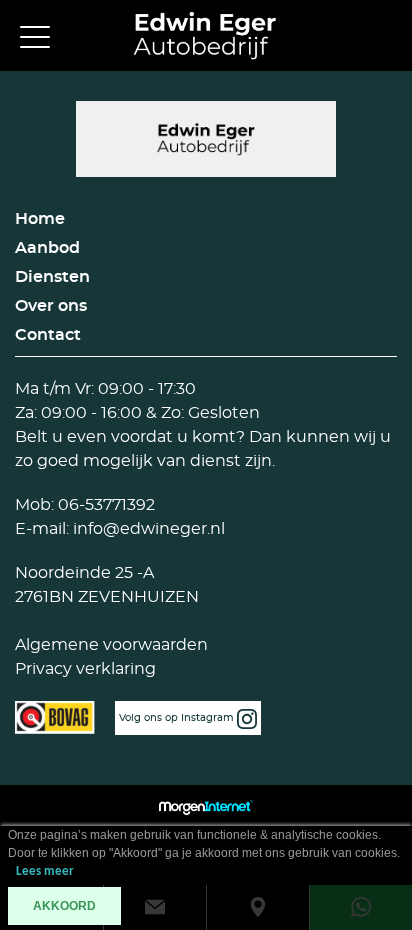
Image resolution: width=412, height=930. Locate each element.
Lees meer (45, 871)
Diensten (52, 277)
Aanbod (47, 248)
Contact (48, 335)
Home (40, 219)
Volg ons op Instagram (178, 718)
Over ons (51, 306)
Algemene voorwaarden (111, 645)
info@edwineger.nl (147, 529)
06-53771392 (104, 505)
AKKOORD (64, 906)
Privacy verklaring (85, 669)
